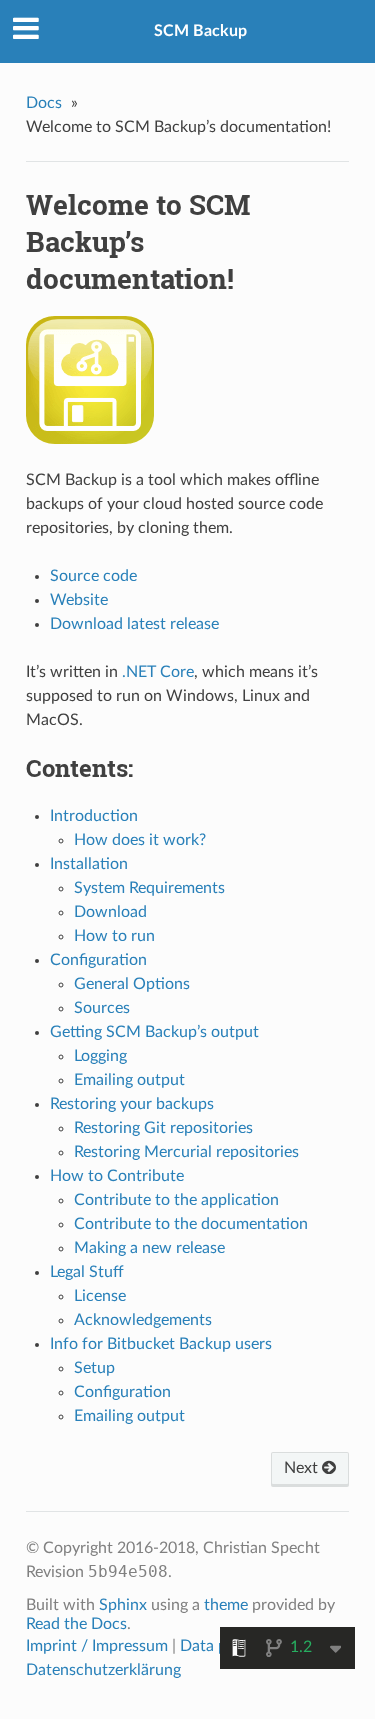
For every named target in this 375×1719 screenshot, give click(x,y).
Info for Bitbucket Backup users (161, 1344)
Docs (44, 103)
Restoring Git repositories (163, 1128)
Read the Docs (76, 1624)
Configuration (98, 960)
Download (110, 912)
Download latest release (134, 624)
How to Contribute (117, 1176)
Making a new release (149, 1248)
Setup (94, 1368)
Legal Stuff (87, 1272)
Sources (102, 1008)
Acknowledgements (143, 1320)
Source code (93, 576)
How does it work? (140, 840)
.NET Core (158, 672)
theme (226, 1605)
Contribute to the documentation (191, 1224)
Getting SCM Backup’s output (154, 1032)
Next (303, 1468)
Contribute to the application (176, 1200)
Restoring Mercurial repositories (186, 1152)
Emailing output (129, 1080)
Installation (89, 864)
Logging (100, 1056)
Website (79, 600)
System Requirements (149, 888)
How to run (114, 936)
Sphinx (123, 1605)
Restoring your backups (132, 1104)
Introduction (94, 816)
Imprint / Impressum (97, 1646)
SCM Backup (200, 31)
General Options (132, 984)
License (100, 1296)
